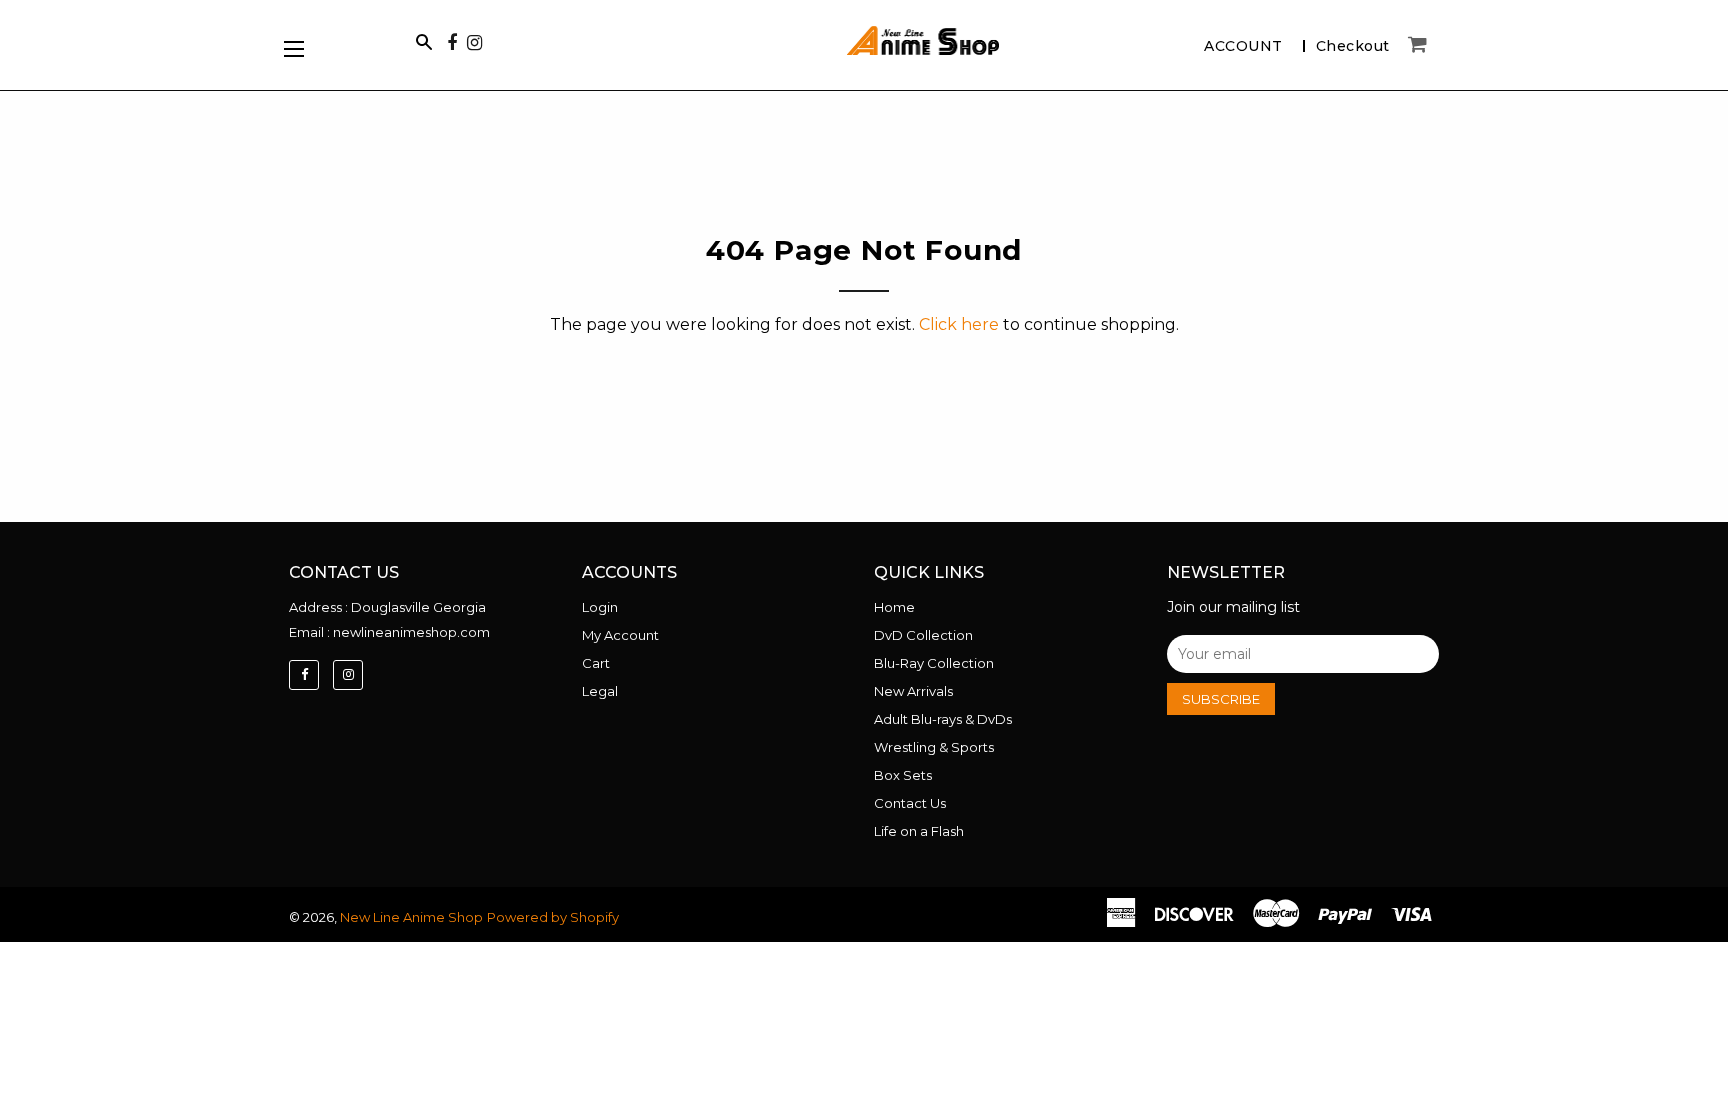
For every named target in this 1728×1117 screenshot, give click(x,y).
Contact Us (910, 803)
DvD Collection (923, 635)
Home (894, 607)
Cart (596, 663)
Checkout (1353, 46)
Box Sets (903, 775)
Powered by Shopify (553, 917)
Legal (600, 691)
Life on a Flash (919, 831)
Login (600, 607)
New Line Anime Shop (411, 917)
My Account (620, 635)
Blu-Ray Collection (934, 663)
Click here (959, 324)
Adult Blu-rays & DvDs (943, 719)
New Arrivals (913, 691)
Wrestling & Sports (934, 747)
